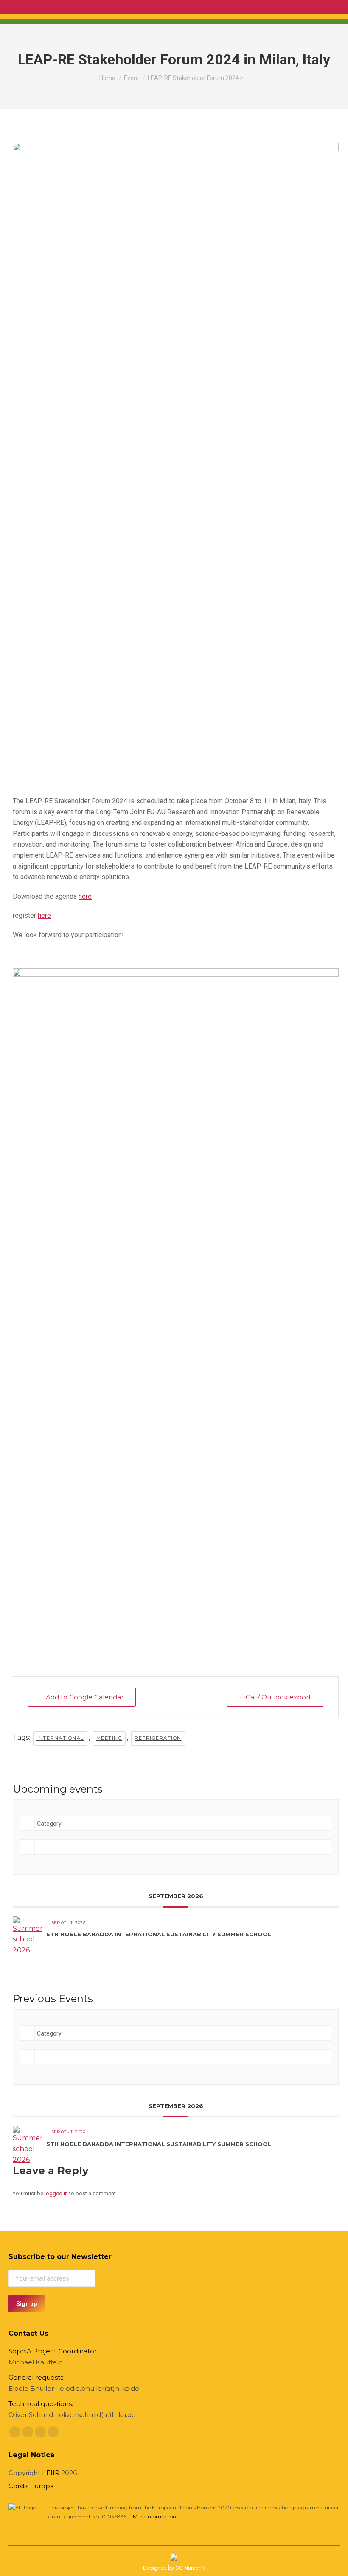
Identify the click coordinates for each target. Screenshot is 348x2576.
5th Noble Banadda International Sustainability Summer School (159, 1934)
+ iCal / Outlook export (275, 1697)
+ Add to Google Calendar (82, 1697)
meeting (109, 1738)
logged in (56, 2193)
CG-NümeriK (190, 2568)
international (60, 1738)
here (85, 896)
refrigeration (158, 1738)
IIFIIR (51, 2473)
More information (154, 2516)
